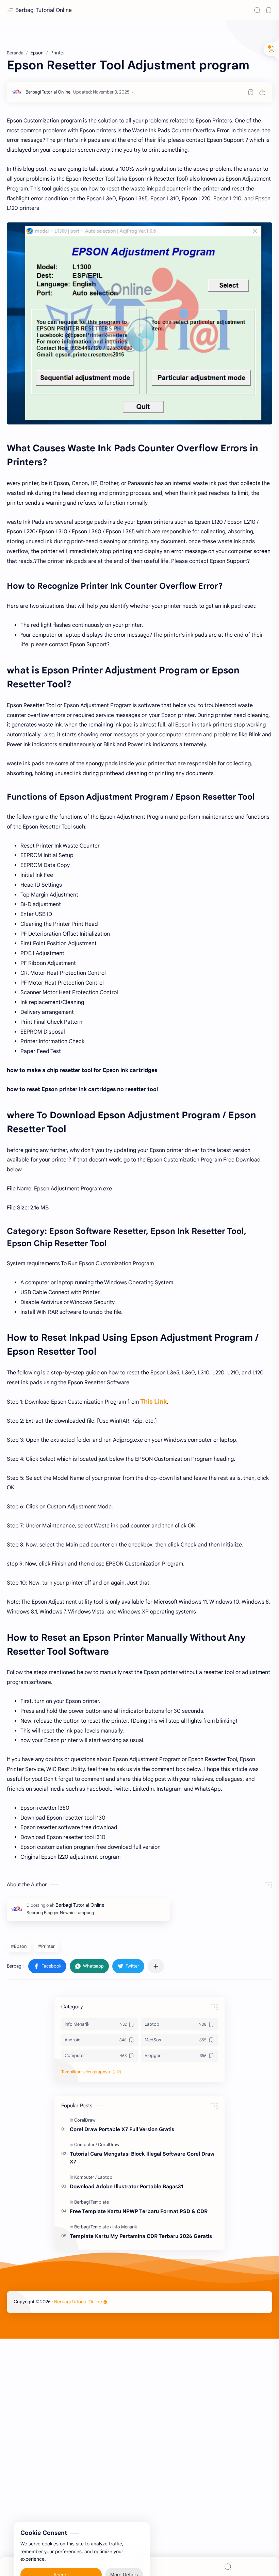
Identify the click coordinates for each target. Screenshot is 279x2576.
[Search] (257, 10)
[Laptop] (105, 2177)
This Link (153, 1402)
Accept (61, 2549)
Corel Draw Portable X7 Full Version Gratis (122, 2129)
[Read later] (251, 92)
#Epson (19, 1946)
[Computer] (86, 2145)
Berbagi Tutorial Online (44, 10)
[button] (47, 1966)
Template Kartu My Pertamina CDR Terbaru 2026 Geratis (141, 2236)
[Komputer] (85, 2177)
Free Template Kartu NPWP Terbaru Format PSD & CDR (139, 2211)
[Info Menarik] (125, 2227)
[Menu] (139, 2567)
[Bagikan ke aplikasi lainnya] (156, 1966)
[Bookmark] (269, 10)
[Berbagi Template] (92, 2202)
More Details (124, 2549)
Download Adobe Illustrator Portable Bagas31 (126, 2186)
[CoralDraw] (85, 2120)
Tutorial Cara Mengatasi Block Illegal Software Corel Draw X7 (142, 2158)
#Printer (46, 1946)
